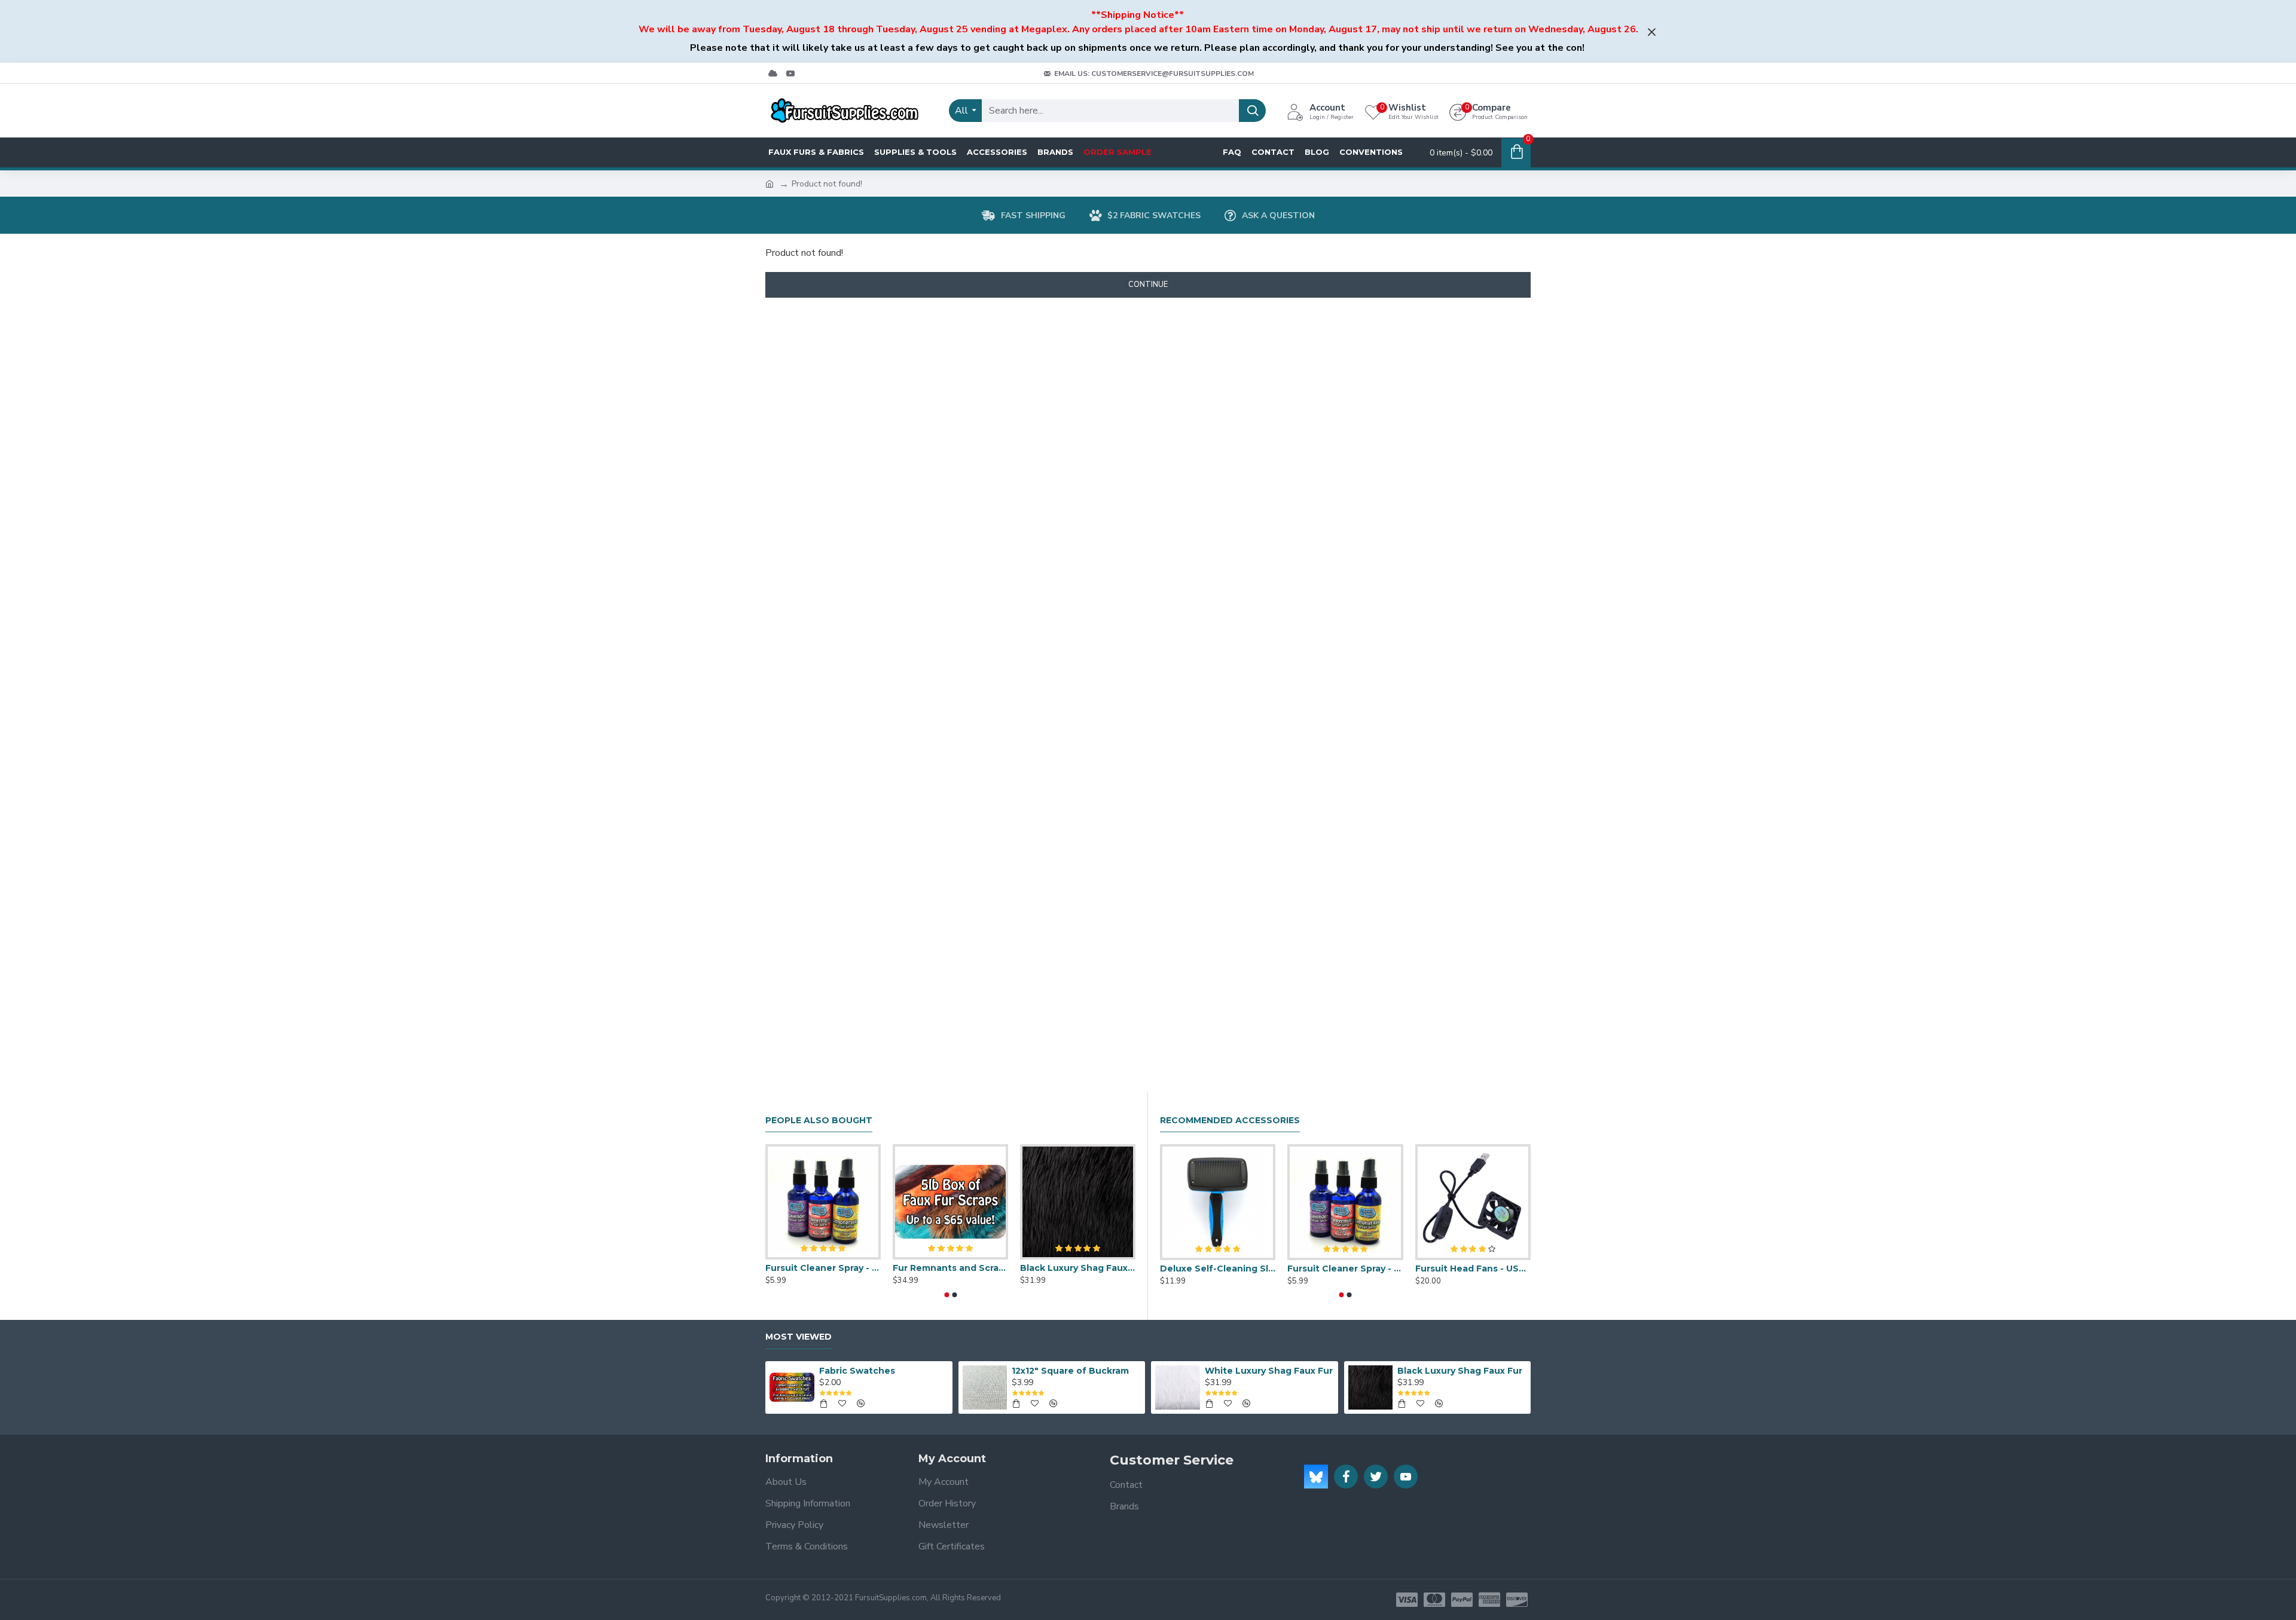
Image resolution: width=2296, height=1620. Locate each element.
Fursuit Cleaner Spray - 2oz (823, 1268)
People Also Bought (819, 1121)
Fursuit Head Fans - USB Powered (1473, 1269)
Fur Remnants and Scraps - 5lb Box (950, 1268)
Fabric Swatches (857, 1371)
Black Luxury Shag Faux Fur (1078, 1268)
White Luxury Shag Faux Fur (1269, 1371)
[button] (947, 1295)
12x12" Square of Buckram (1070, 1371)
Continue (1148, 285)
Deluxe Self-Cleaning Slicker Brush (1218, 1269)
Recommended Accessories (1230, 1121)
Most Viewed (799, 1337)
